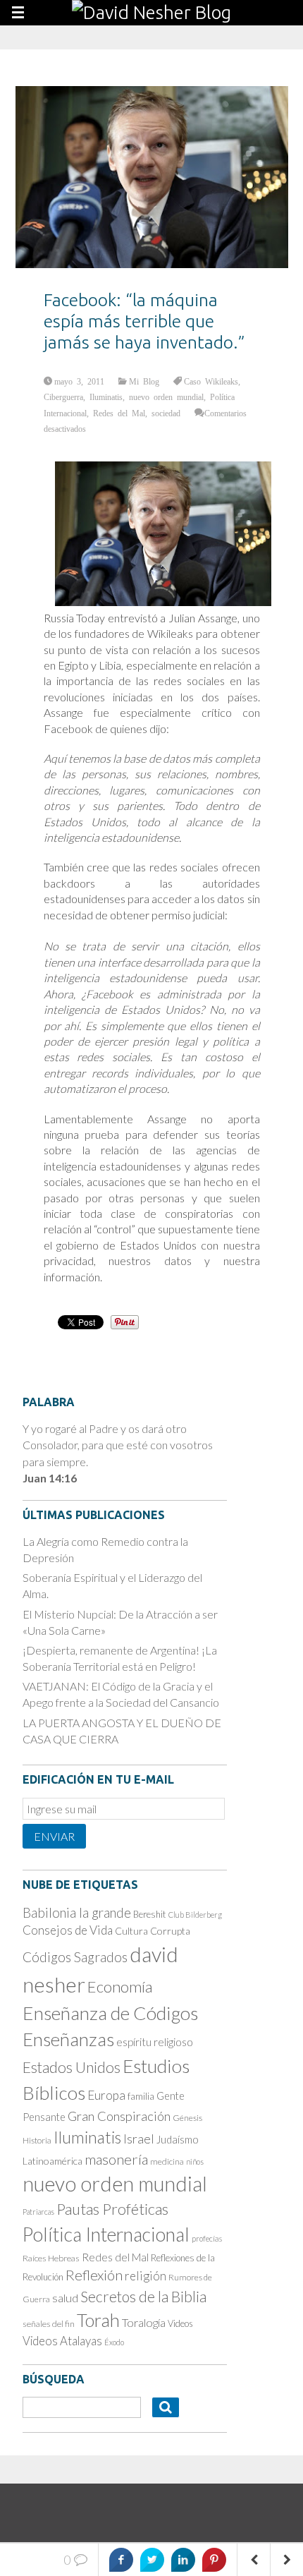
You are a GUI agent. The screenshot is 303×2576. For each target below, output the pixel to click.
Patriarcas (38, 2212)
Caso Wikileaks (211, 381)
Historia (37, 2140)
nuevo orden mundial (166, 397)
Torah (98, 2320)
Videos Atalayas (62, 2341)
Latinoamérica (52, 2161)
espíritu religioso (155, 2042)
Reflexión (94, 2275)
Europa (106, 2095)
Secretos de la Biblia (143, 2296)
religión (146, 2276)
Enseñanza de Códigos (110, 2013)
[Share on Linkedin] (183, 2560)
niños (195, 2161)
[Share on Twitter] (152, 2560)
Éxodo (114, 2342)
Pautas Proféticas (112, 2209)
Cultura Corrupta (153, 1931)
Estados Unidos (72, 2067)
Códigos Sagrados (75, 1957)
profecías (207, 2238)
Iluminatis (106, 397)
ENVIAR (54, 1836)
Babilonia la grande (77, 1912)
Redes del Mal (119, 413)
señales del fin (49, 2324)
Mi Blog (144, 381)
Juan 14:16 (50, 1478)
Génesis (187, 2118)
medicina (167, 2161)
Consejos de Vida (68, 1930)
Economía (120, 1987)
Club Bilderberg (195, 1915)
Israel (139, 2139)
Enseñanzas (68, 2039)
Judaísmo (178, 2139)
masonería (116, 2159)
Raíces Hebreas (51, 2258)
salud (65, 2298)
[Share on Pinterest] (214, 2560)
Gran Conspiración (119, 2116)
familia (141, 2096)
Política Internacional (106, 2235)
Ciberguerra (63, 397)
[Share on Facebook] (121, 2560)
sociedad (166, 413)
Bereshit (150, 1914)
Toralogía (144, 2322)
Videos (180, 2323)
